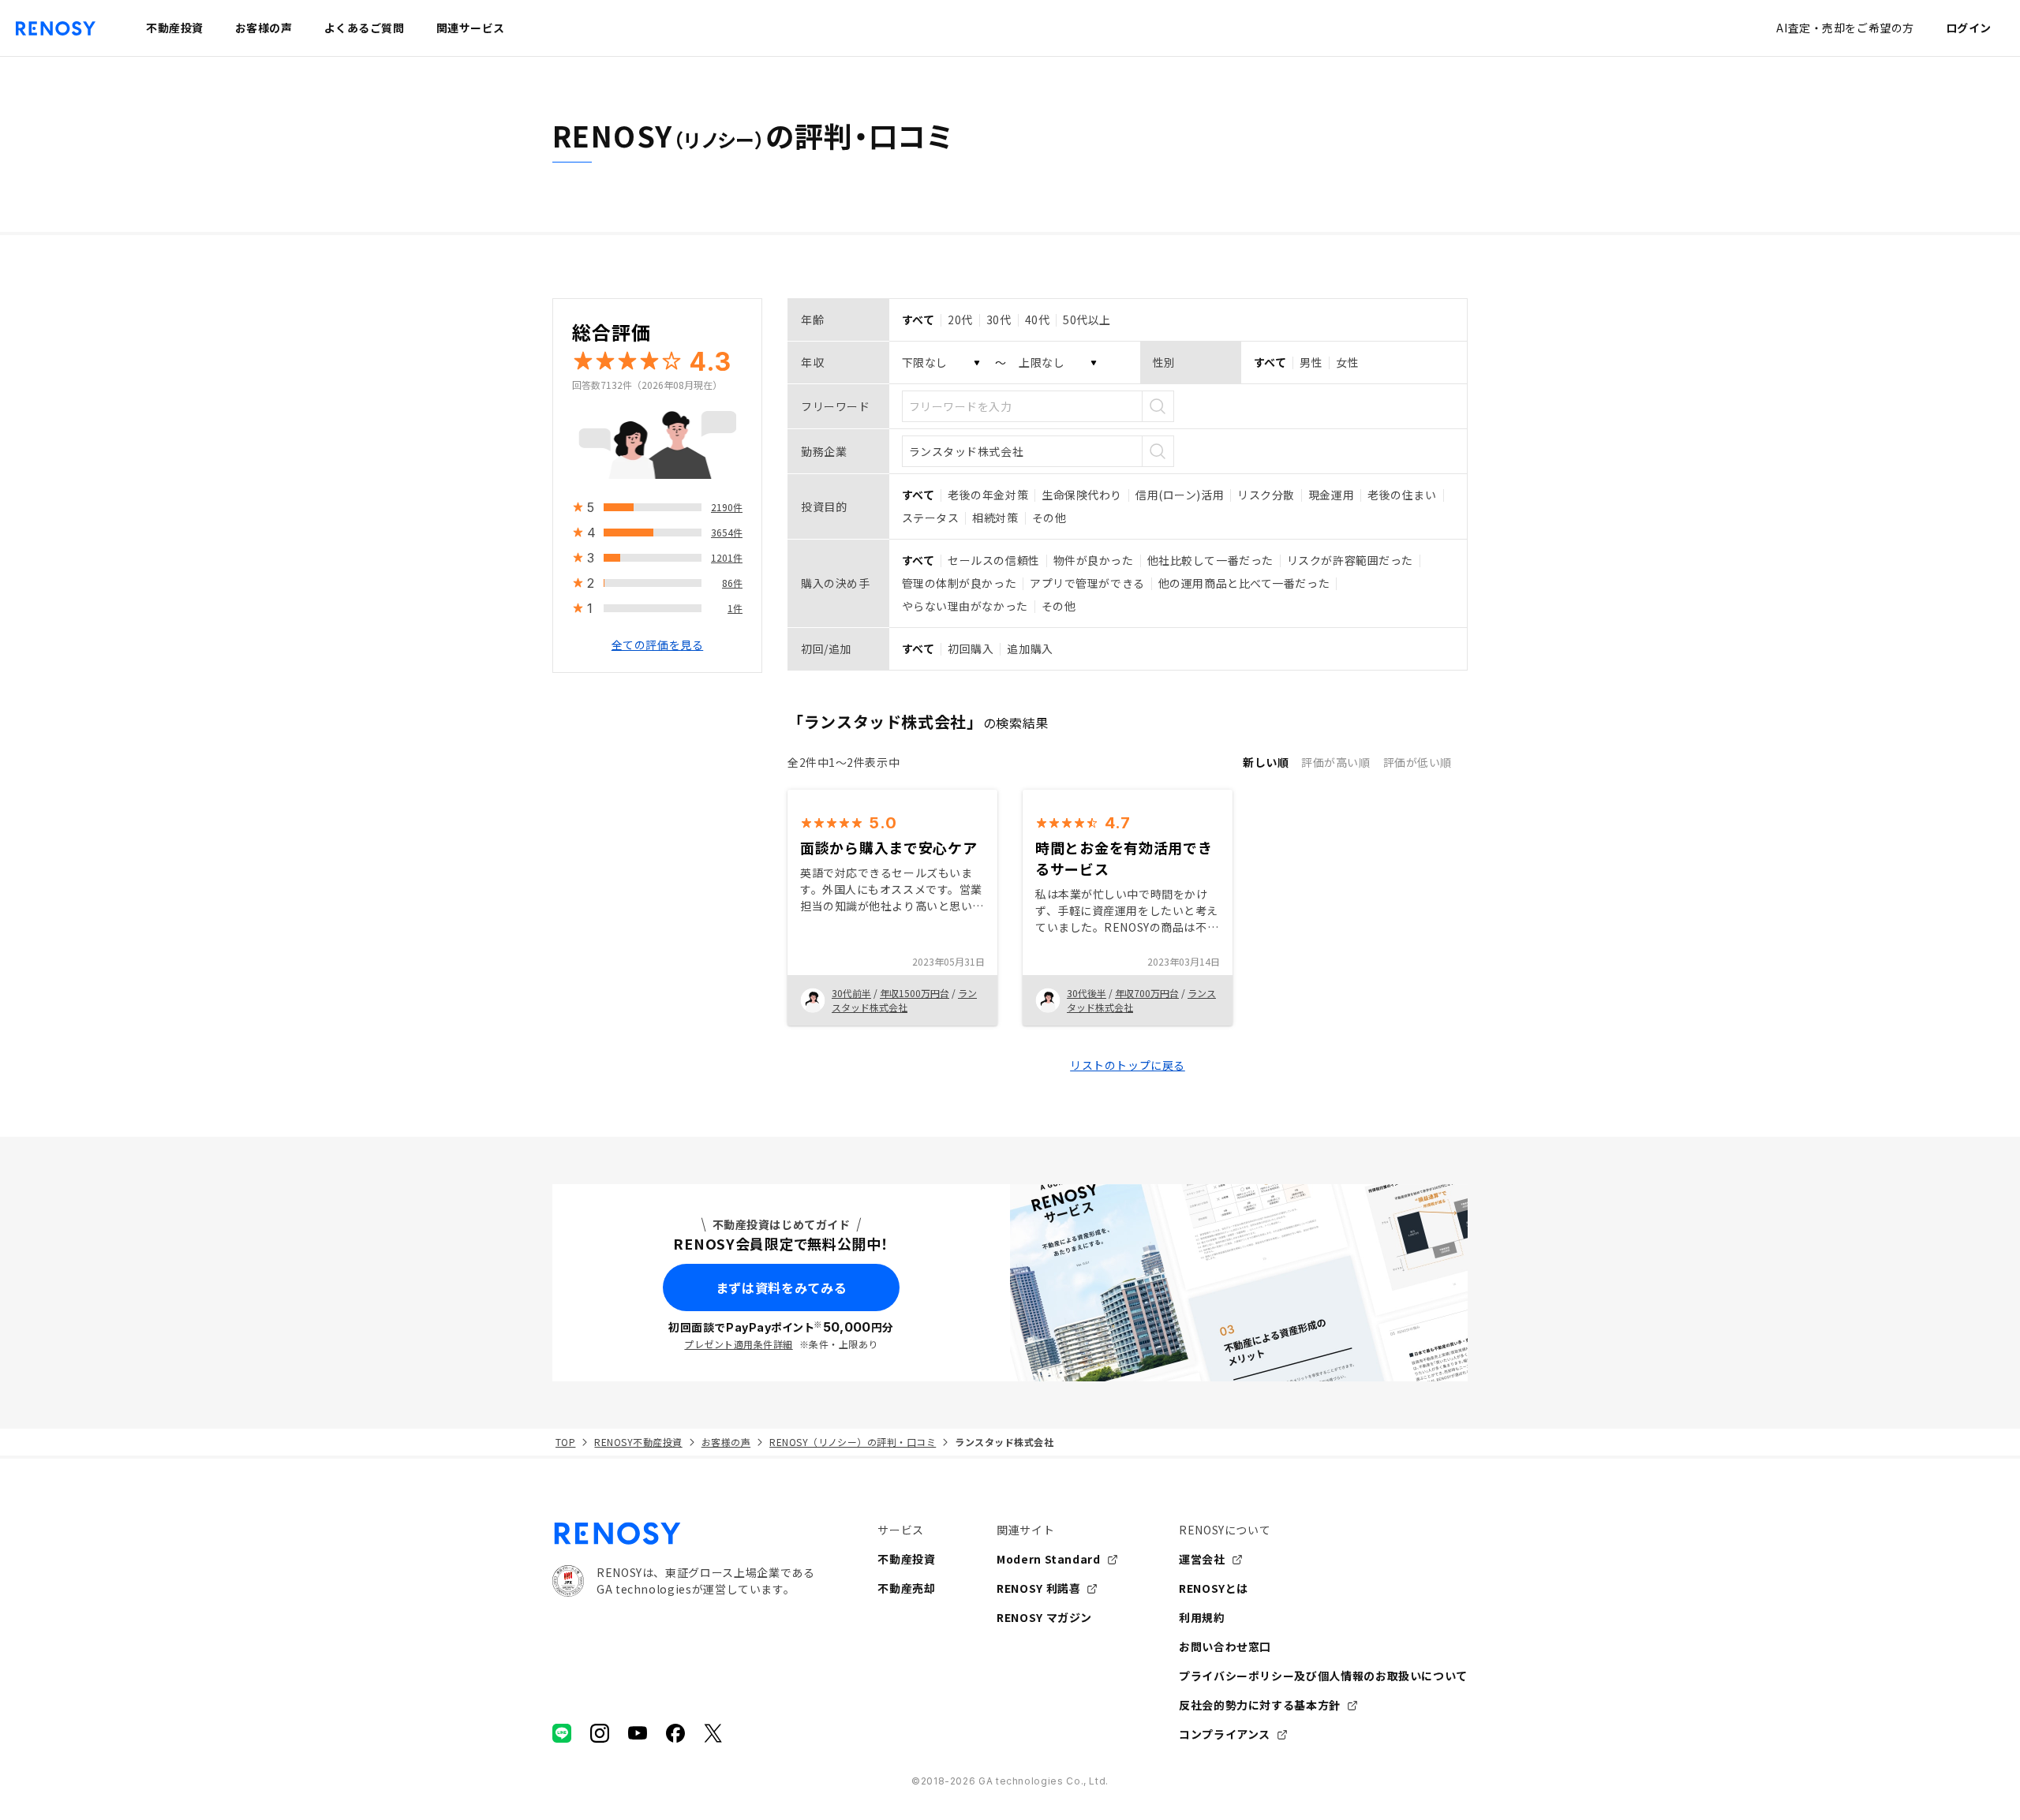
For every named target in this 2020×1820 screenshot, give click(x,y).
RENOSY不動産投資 (638, 1442)
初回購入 (971, 648)
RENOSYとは (1214, 1588)
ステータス (931, 518)
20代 (960, 320)
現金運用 (1331, 495)
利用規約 (1202, 1617)
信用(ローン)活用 (1180, 495)
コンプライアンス (1225, 1734)
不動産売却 (906, 1588)
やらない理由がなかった (965, 606)
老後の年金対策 (988, 495)
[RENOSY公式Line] (562, 1733)
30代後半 (1087, 993)
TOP (565, 1442)
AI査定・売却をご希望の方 (1845, 28)
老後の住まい (1402, 495)
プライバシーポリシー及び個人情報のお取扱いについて (1323, 1676)
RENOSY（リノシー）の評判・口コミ (853, 1442)
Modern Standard (1049, 1559)
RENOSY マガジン (1044, 1617)
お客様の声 (726, 1442)
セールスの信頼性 (993, 560)
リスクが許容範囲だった (1350, 560)
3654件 (727, 532)
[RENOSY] (683, 1534)
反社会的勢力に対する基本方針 (1260, 1705)
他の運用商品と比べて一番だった (1244, 583)
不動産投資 (906, 1559)
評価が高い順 (1335, 762)
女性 (1347, 362)
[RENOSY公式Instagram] (600, 1733)
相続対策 (995, 518)
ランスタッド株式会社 (904, 1000)
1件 (735, 608)
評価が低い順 (1418, 762)
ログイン (1969, 28)
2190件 (727, 507)
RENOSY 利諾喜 (1038, 1588)
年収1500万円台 (915, 993)
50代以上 (1087, 320)
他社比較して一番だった (1210, 560)
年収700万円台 (1147, 993)
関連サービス (471, 28)
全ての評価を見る (657, 645)
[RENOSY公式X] (713, 1733)
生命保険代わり (1082, 495)
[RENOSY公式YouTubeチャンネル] (638, 1733)
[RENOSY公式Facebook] (675, 1733)
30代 (999, 320)
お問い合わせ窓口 (1225, 1646)
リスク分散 (1266, 495)
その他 (1049, 518)
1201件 (727, 557)
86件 (732, 583)
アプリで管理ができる (1087, 583)
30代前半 (851, 993)
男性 (1311, 362)
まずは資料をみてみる (781, 1287)
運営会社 (1202, 1559)
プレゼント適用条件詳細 (738, 1344)
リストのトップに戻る (1128, 1065)
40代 (1038, 320)
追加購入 (1030, 648)
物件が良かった (1094, 560)
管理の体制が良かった (959, 583)
